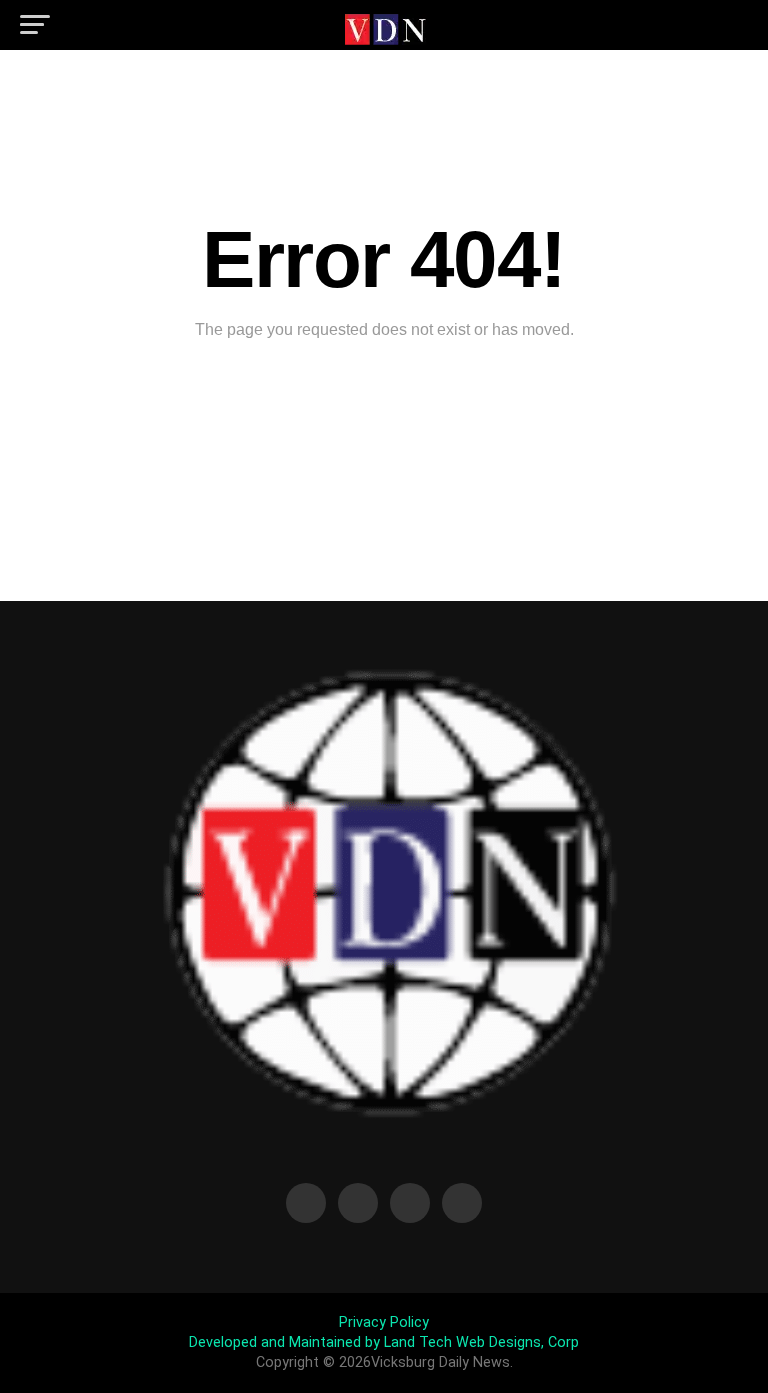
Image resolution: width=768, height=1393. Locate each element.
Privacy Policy (384, 1322)
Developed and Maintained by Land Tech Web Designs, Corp (384, 1342)
